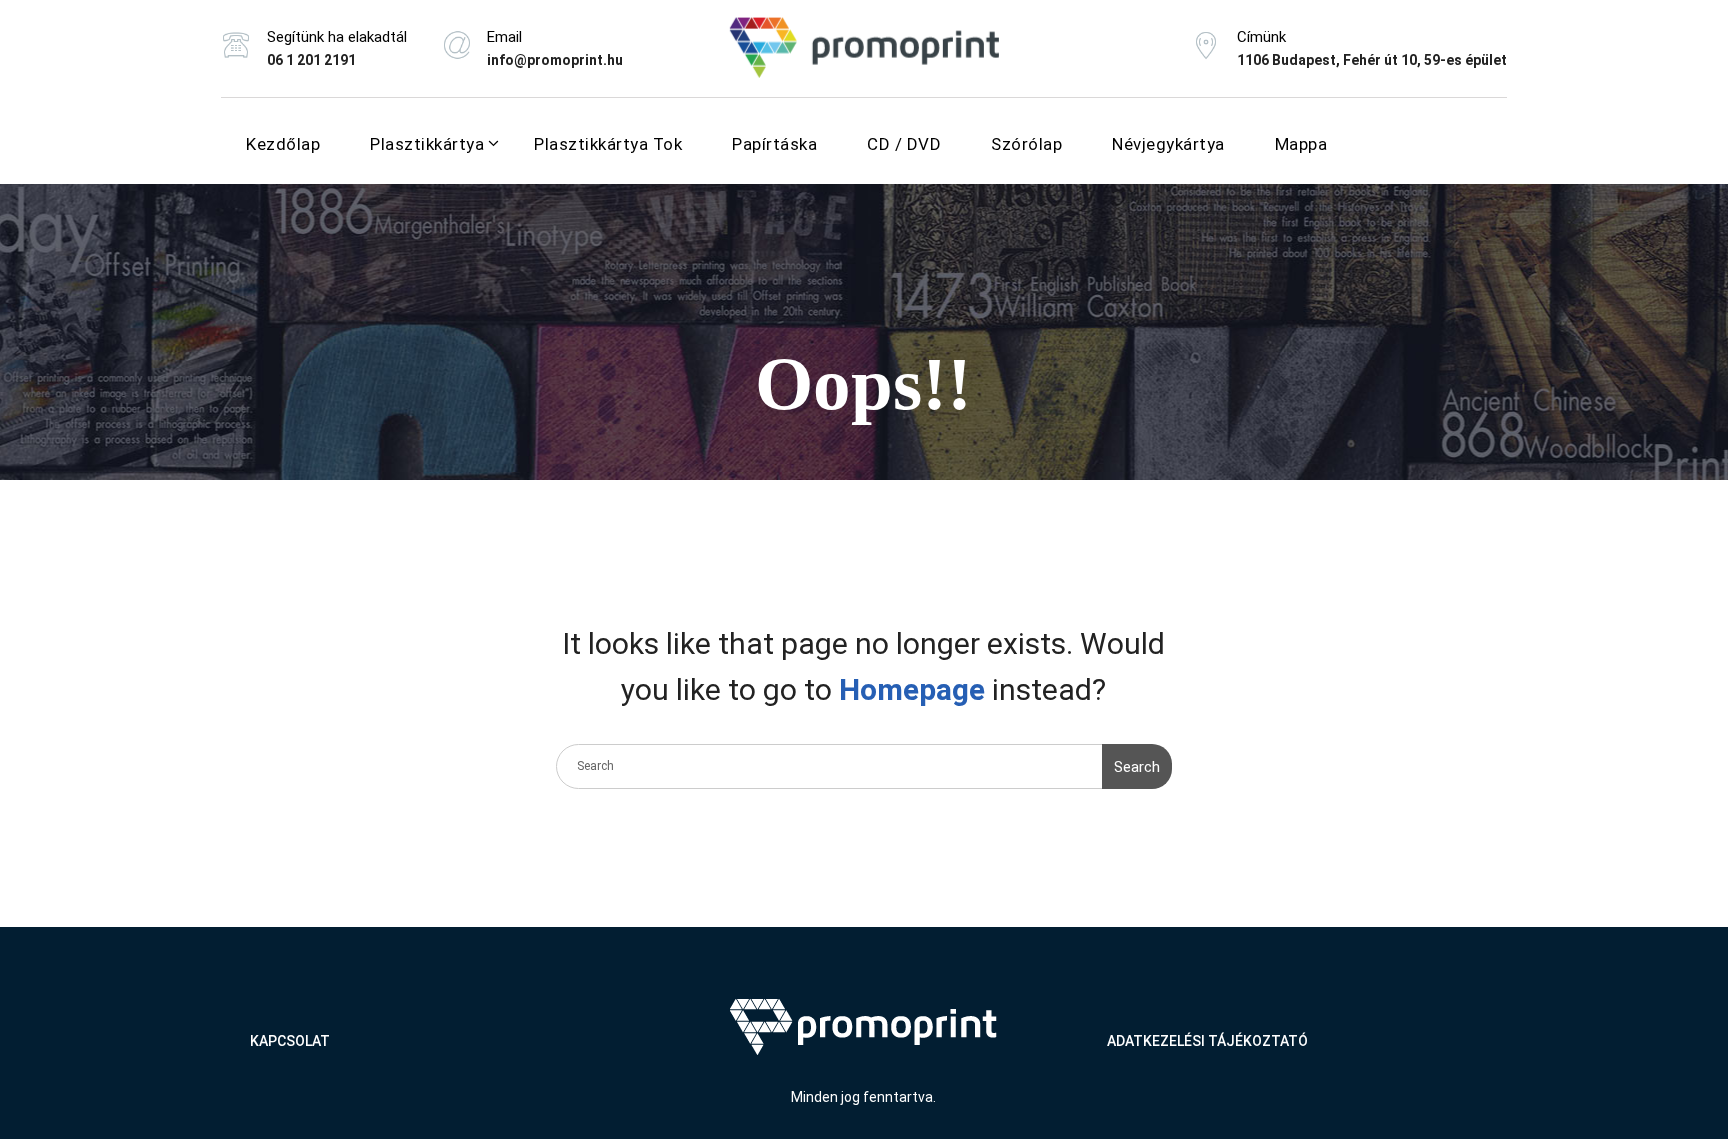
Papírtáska (774, 144)
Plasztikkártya (427, 144)
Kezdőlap (283, 144)
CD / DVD (904, 144)
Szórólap (1026, 144)
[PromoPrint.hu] (864, 48)
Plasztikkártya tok (608, 144)
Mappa (1301, 144)
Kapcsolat (290, 1041)
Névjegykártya (1168, 144)
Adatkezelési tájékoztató (1207, 1041)
